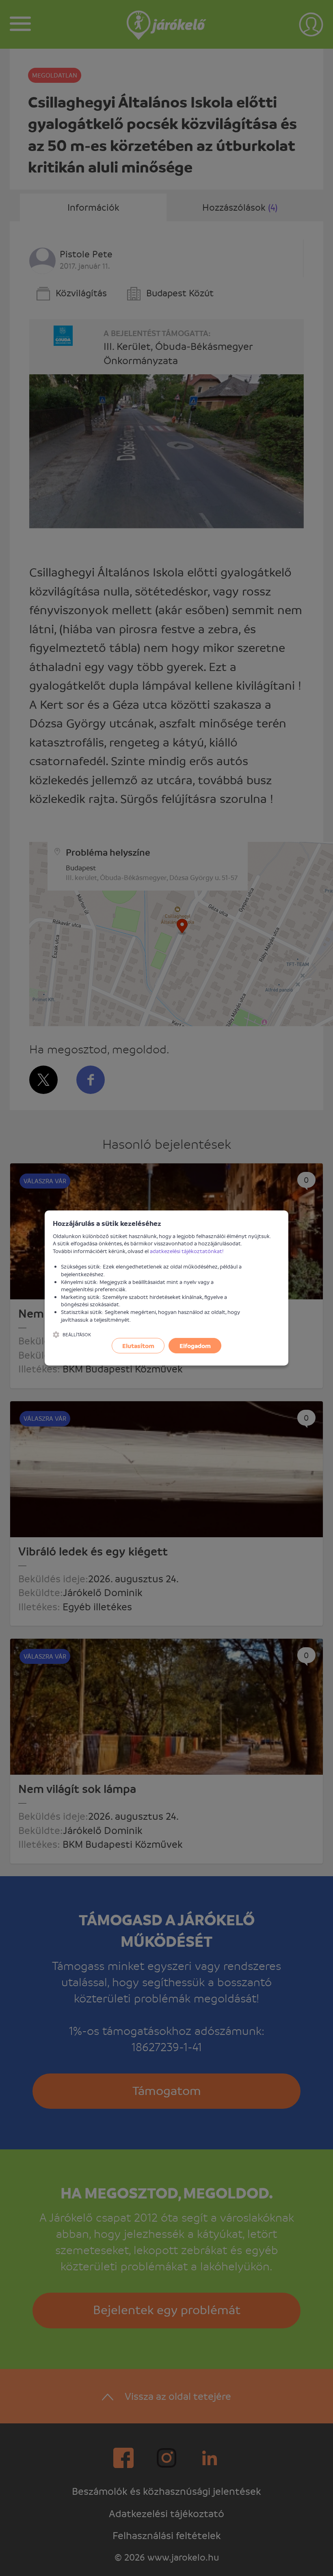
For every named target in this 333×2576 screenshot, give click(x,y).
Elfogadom (195, 1346)
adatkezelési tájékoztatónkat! (187, 1251)
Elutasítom (138, 1346)
